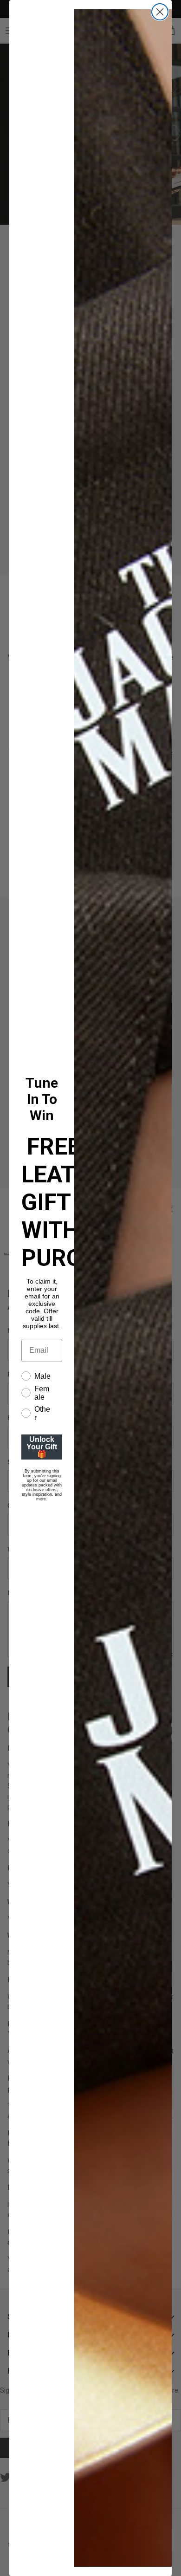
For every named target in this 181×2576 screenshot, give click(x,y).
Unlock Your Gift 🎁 (42, 1447)
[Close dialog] (160, 12)
